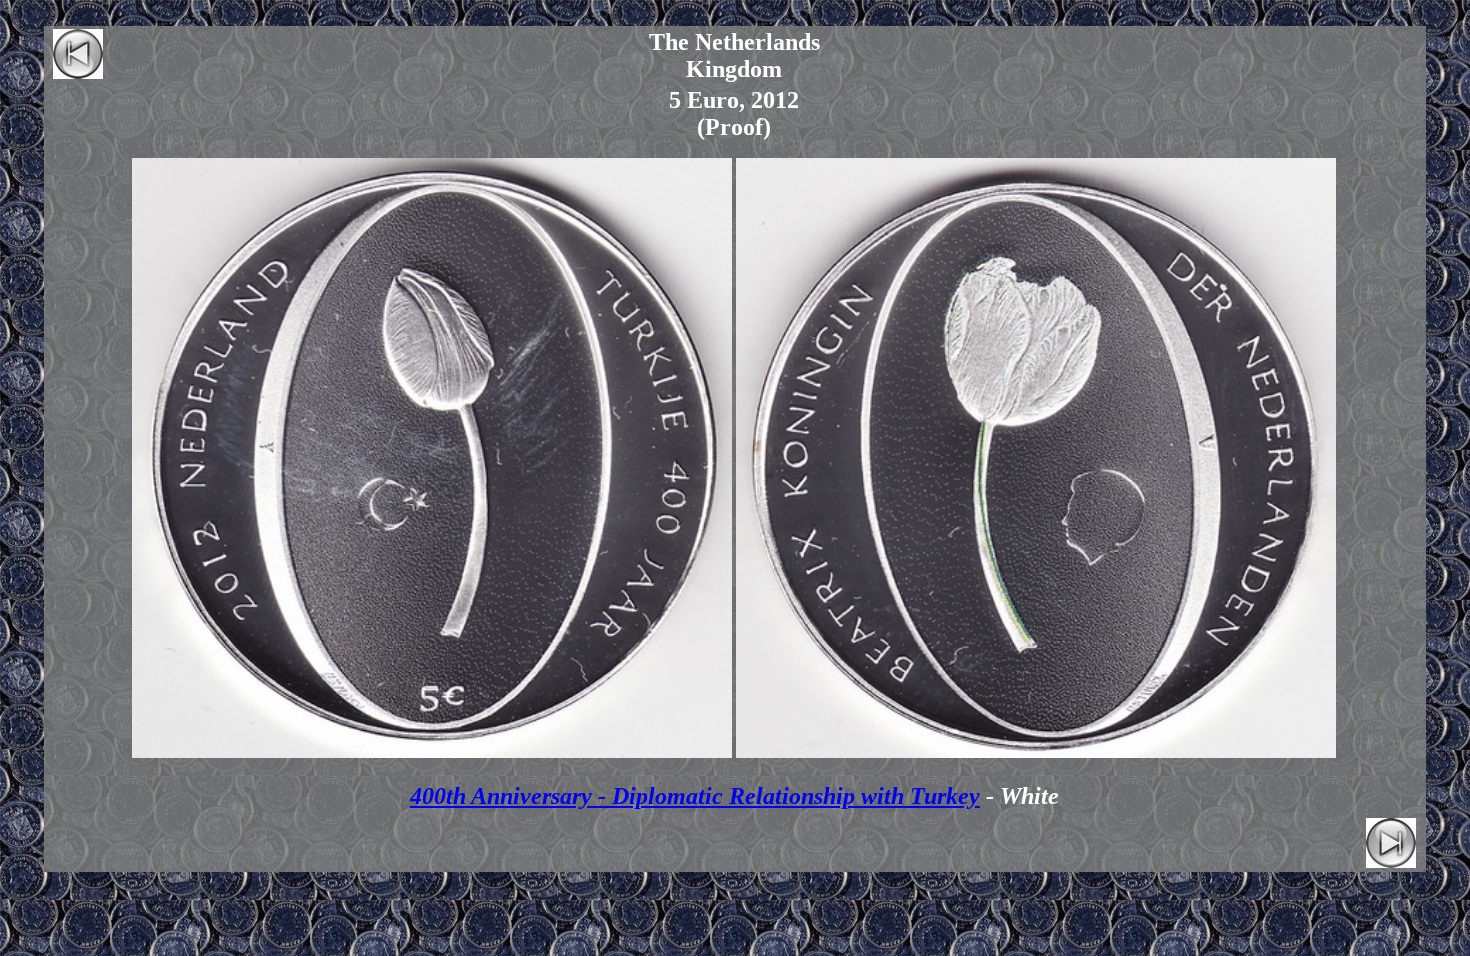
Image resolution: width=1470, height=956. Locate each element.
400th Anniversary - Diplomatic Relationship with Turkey (695, 796)
